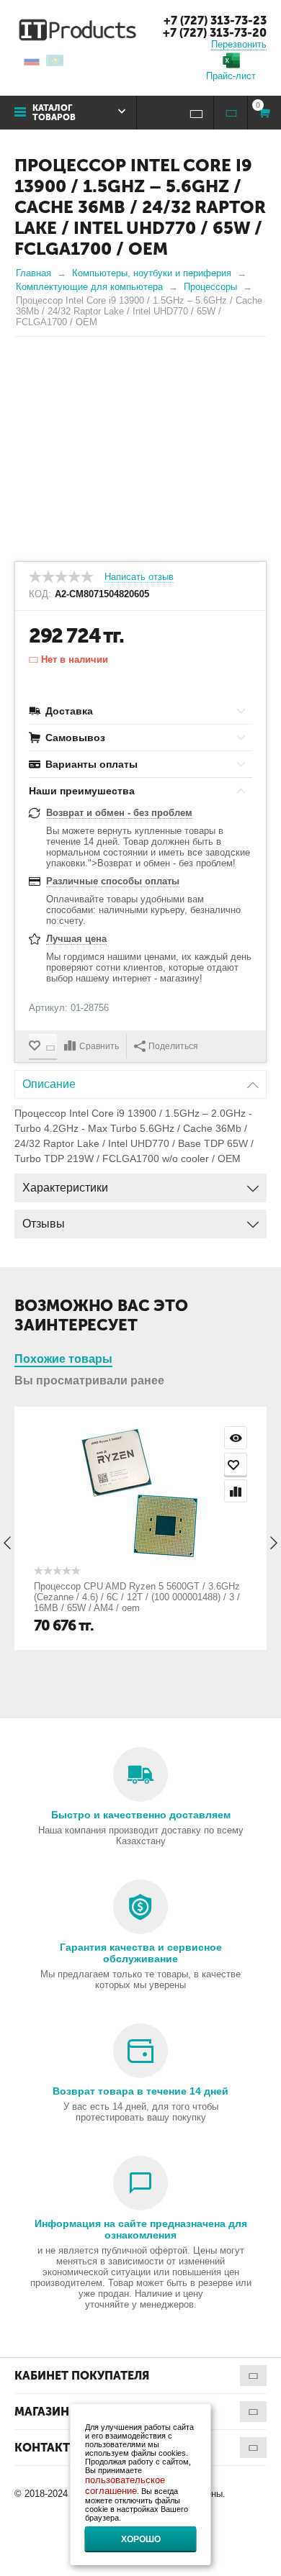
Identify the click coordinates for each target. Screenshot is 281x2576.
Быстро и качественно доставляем (141, 1815)
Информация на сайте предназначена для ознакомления (141, 2229)
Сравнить (99, 1046)
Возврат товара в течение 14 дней (140, 2091)
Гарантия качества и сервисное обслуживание (141, 1953)
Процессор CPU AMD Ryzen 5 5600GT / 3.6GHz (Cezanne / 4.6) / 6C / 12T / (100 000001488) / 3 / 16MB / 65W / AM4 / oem (137, 1597)
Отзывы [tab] (44, 1224)
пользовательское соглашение (125, 2485)
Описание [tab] (49, 1084)
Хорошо (141, 2539)
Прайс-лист (231, 76)
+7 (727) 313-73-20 (215, 33)
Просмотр (236, 1438)
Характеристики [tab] (65, 1188)
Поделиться (173, 1046)
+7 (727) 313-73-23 (215, 21)
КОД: (40, 594)
